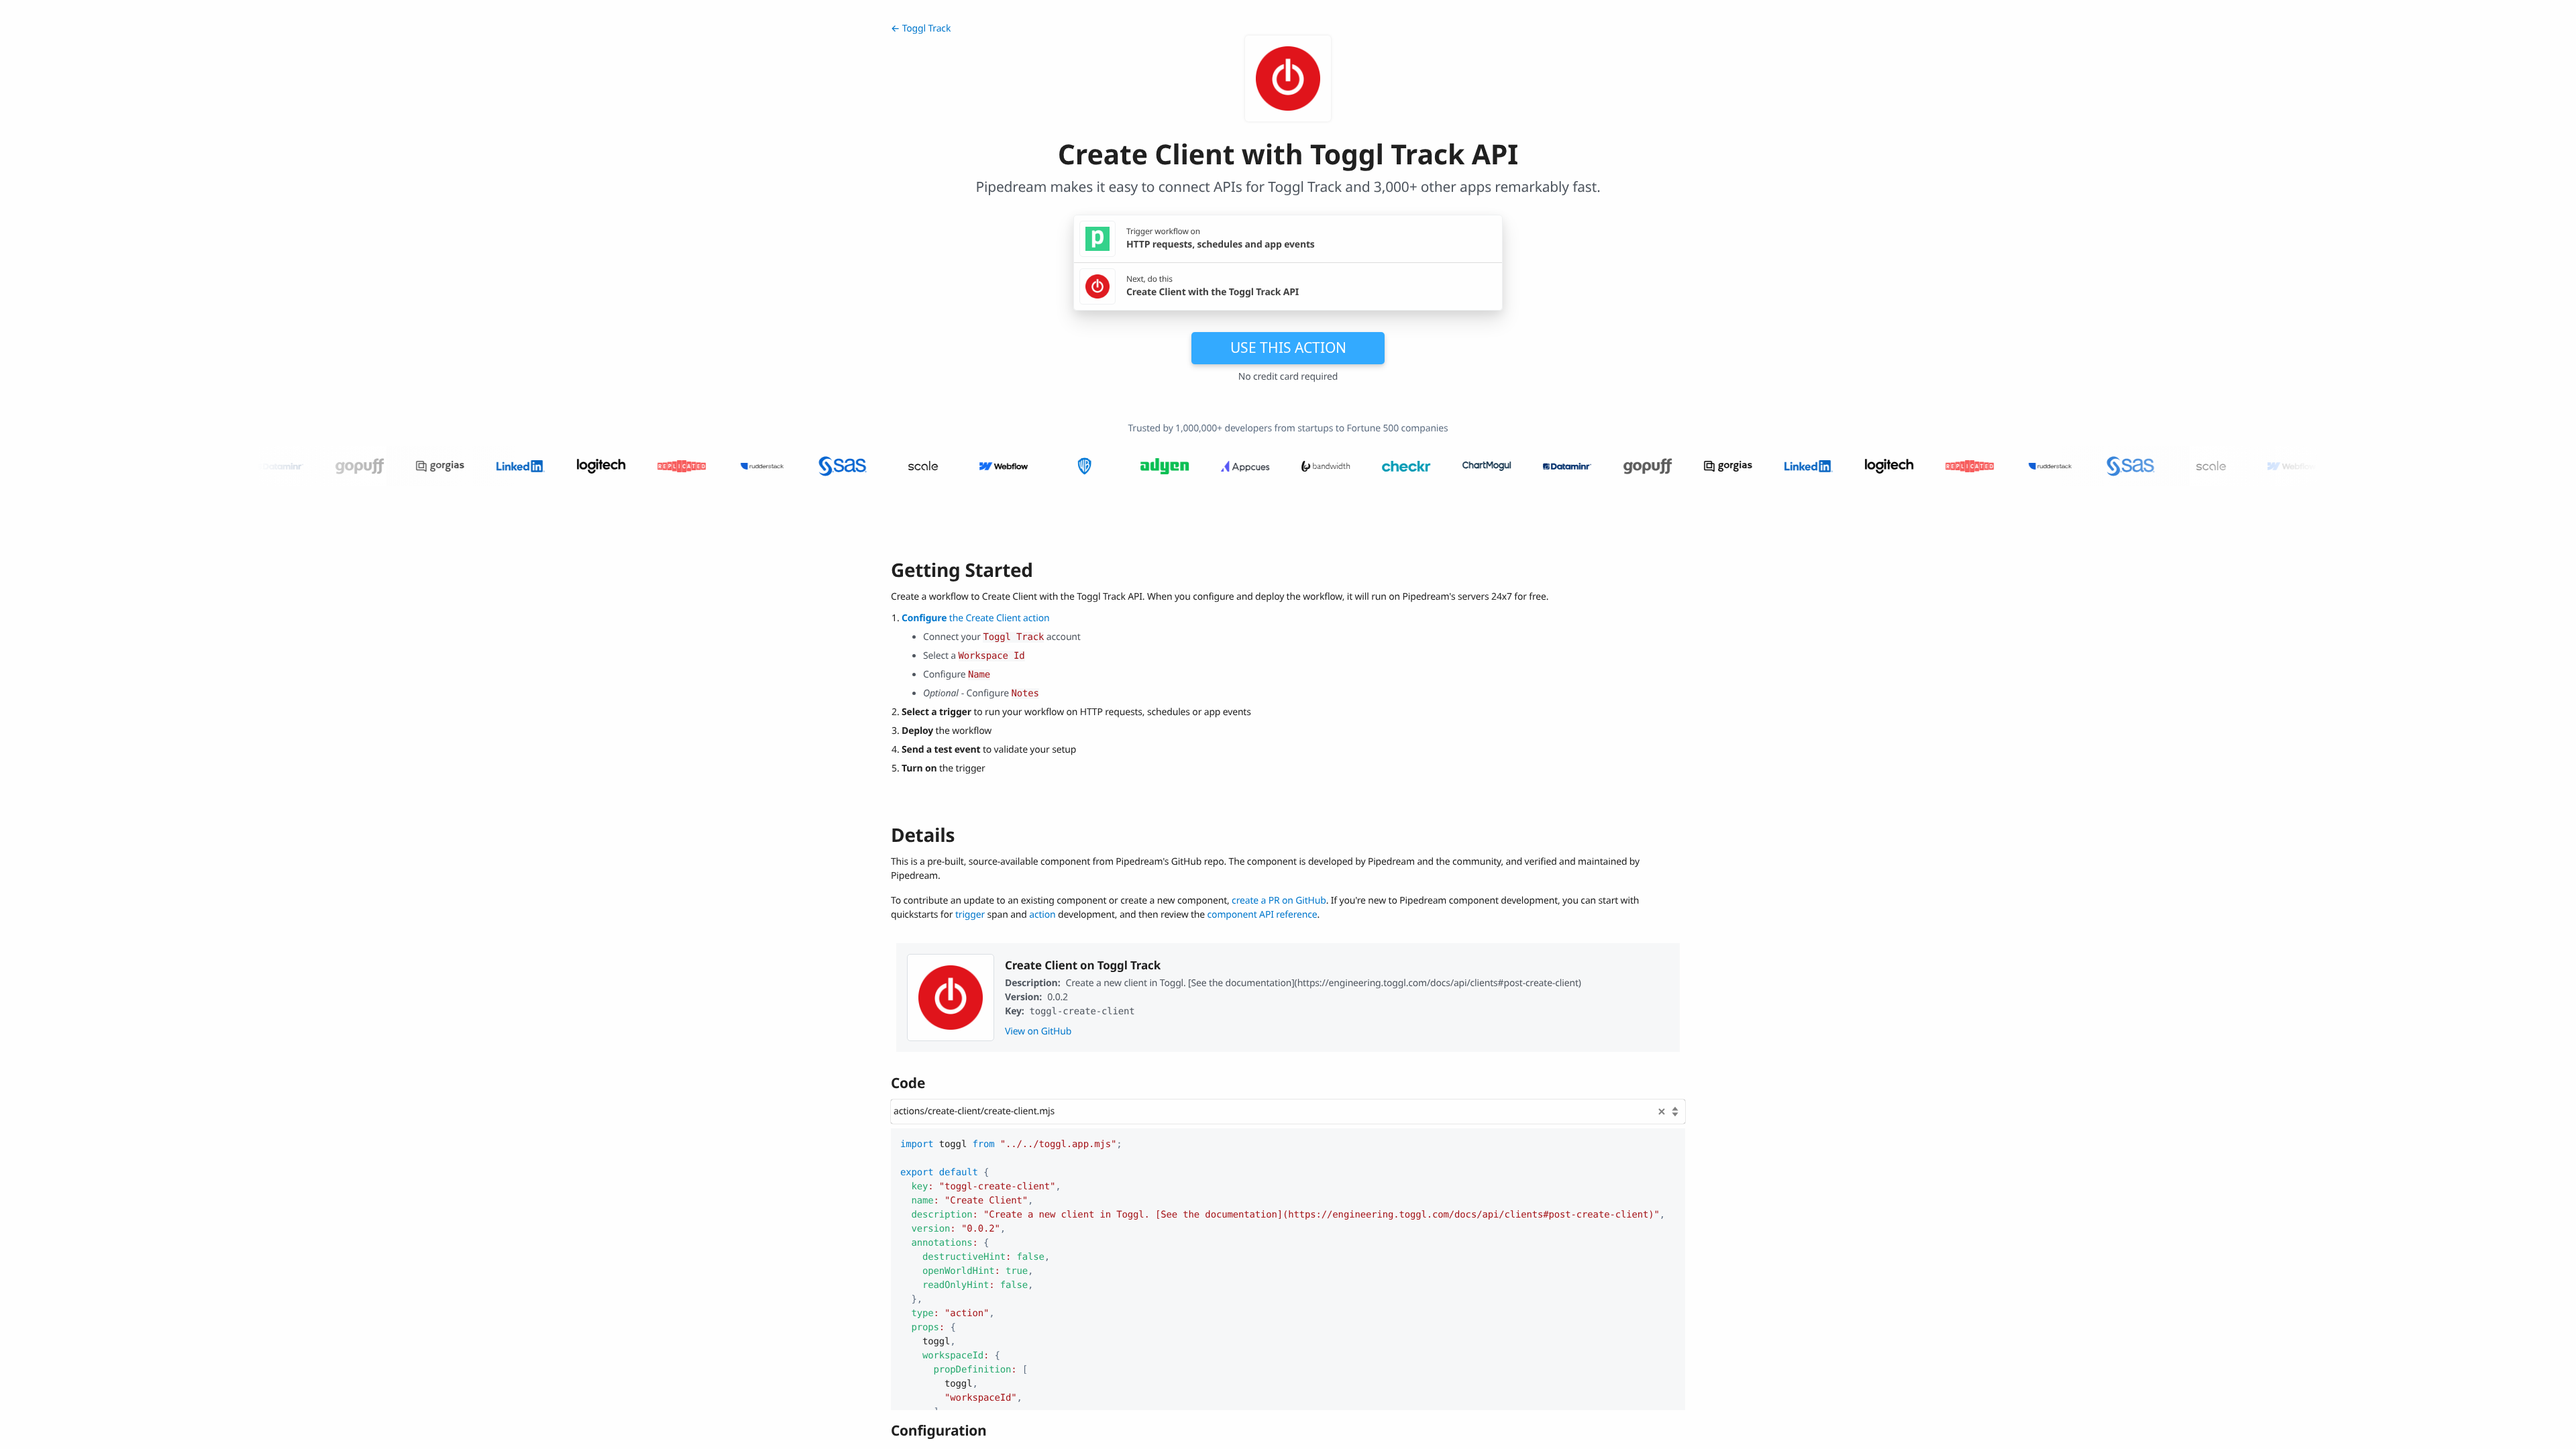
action (1042, 915)
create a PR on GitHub (1279, 901)
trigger (970, 915)
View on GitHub (1038, 1031)
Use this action (1288, 347)
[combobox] (1288, 1112)
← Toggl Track (921, 29)
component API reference (1263, 915)
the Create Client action (975, 618)
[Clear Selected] (1662, 1112)
